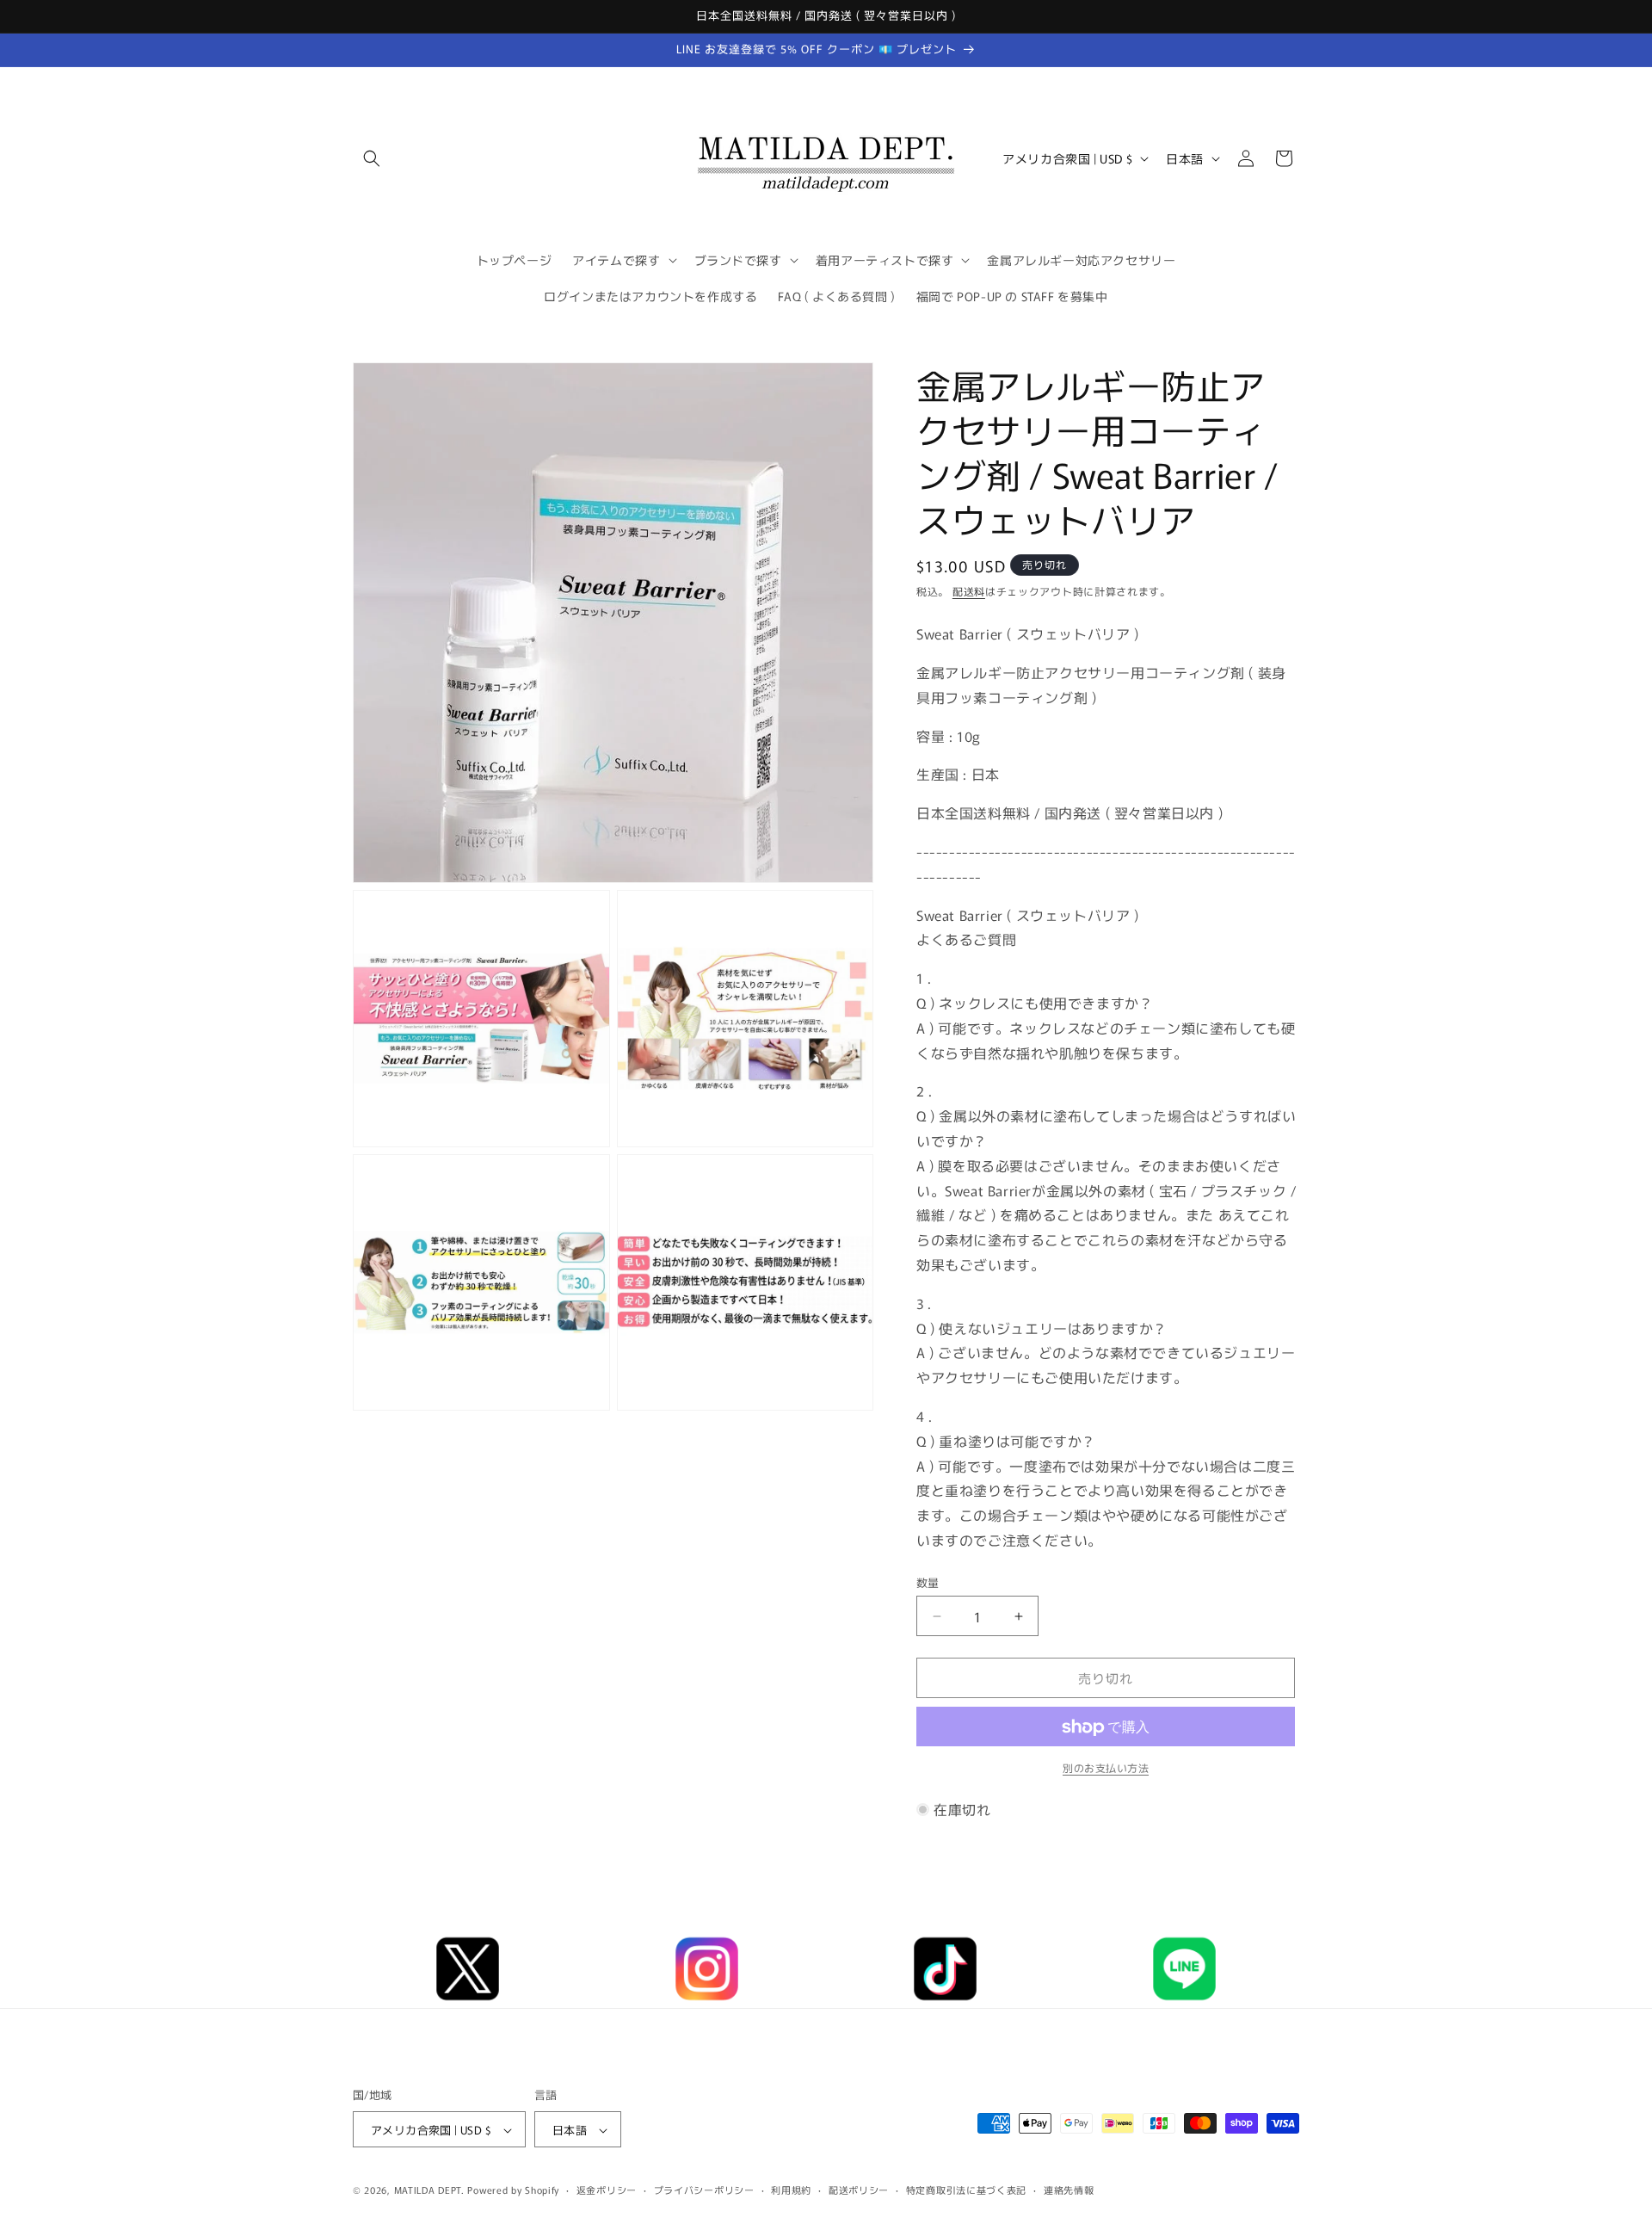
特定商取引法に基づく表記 (966, 2190)
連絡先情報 (1069, 2190)
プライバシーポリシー (704, 2190)
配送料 (969, 591)
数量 (928, 1582)
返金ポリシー (607, 2190)
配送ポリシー (859, 2190)
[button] (372, 158)
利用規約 (791, 2190)
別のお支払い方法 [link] (1106, 1768)
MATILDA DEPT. (429, 2190)
